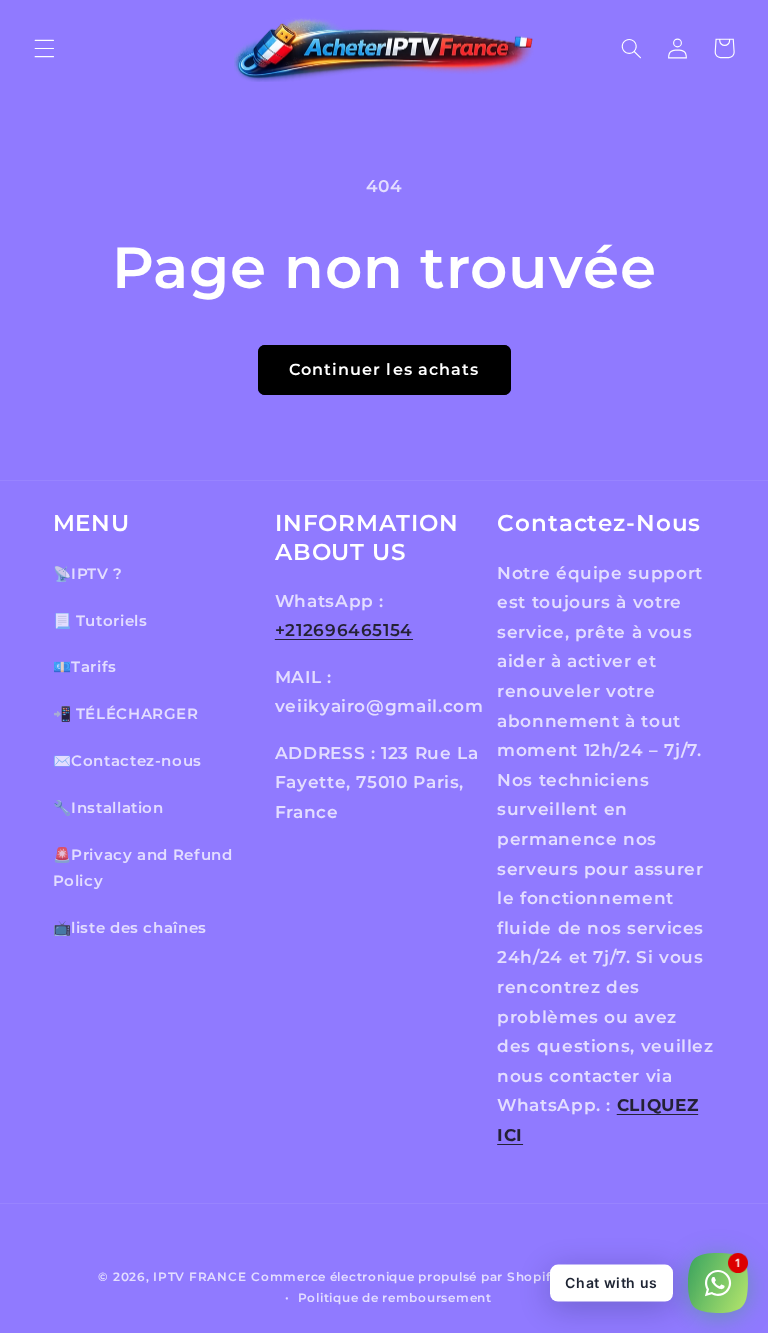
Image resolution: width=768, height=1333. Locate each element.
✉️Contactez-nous (127, 761)
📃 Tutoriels (100, 621)
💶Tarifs (85, 667)
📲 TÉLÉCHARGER (126, 714)
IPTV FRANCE (199, 1277)
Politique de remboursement (395, 1298)
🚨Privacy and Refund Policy (143, 868)
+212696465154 (344, 630)
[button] (44, 48)
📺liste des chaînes (130, 928)
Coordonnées (625, 1277)
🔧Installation (108, 808)
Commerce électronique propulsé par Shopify (404, 1277)
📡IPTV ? (88, 574)
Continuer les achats (384, 369)
